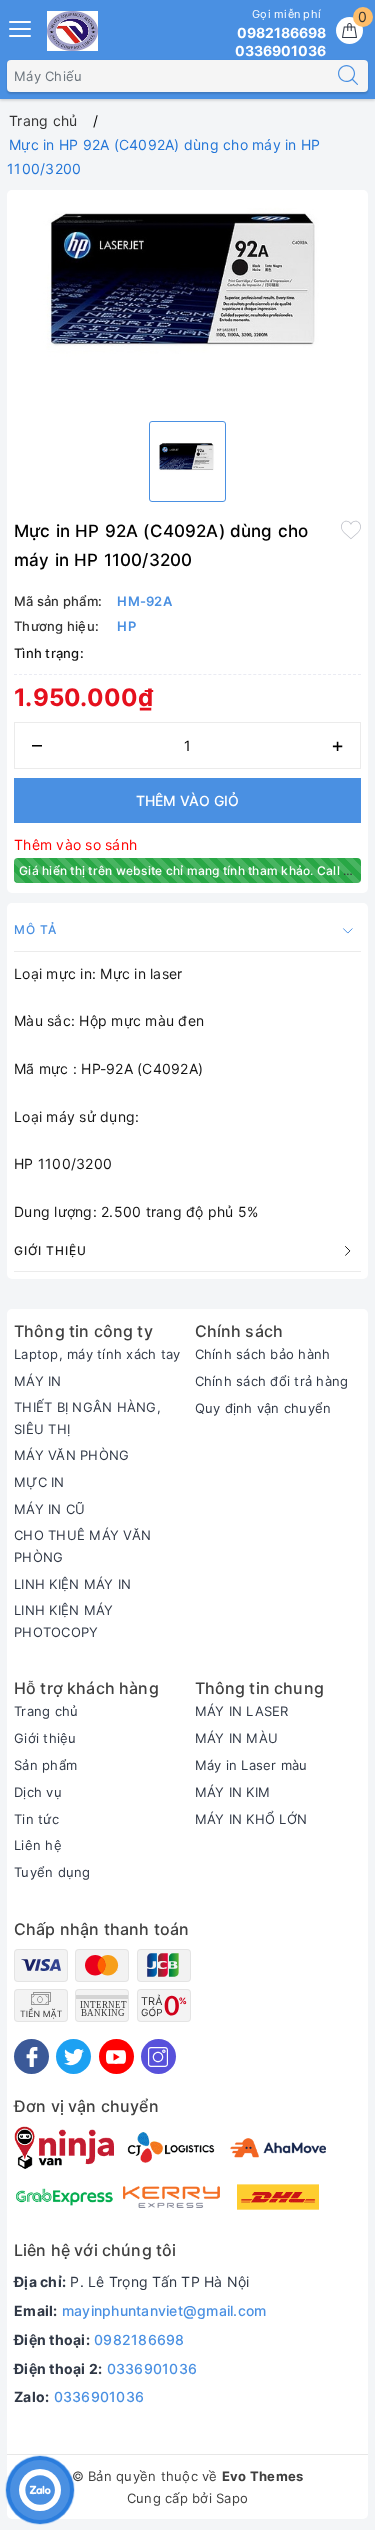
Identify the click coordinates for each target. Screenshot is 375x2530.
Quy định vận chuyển (263, 1408)
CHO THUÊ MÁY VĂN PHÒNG (82, 1546)
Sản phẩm (45, 1765)
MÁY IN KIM (233, 1792)
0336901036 (152, 2368)
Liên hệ (38, 1845)
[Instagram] (158, 2056)
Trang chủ (46, 1711)
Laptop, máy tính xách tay (97, 1354)
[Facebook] (31, 2056)
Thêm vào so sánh (75, 844)
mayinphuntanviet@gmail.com (164, 2310)
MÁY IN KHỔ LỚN (251, 1819)
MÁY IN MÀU (237, 1738)
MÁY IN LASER (242, 1711)
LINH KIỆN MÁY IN (72, 1584)
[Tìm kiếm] (348, 76)
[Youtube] (116, 2056)
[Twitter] (73, 2056)
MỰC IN (39, 1482)
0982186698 (139, 2339)
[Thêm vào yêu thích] (351, 529)
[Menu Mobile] (21, 26)
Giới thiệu (45, 1738)
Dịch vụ (38, 1792)
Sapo (232, 2498)
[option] (187, 301)
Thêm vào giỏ (187, 800)
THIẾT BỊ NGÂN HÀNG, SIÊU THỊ (87, 1418)
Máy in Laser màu (251, 1765)
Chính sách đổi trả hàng (272, 1381)
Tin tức (36, 1819)
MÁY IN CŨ (49, 1509)
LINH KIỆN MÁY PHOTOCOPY (63, 1621)
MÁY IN (38, 1381)
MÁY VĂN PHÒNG (71, 1455)
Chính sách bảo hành (263, 1354)
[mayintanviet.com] (72, 31)
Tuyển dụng (52, 1872)
